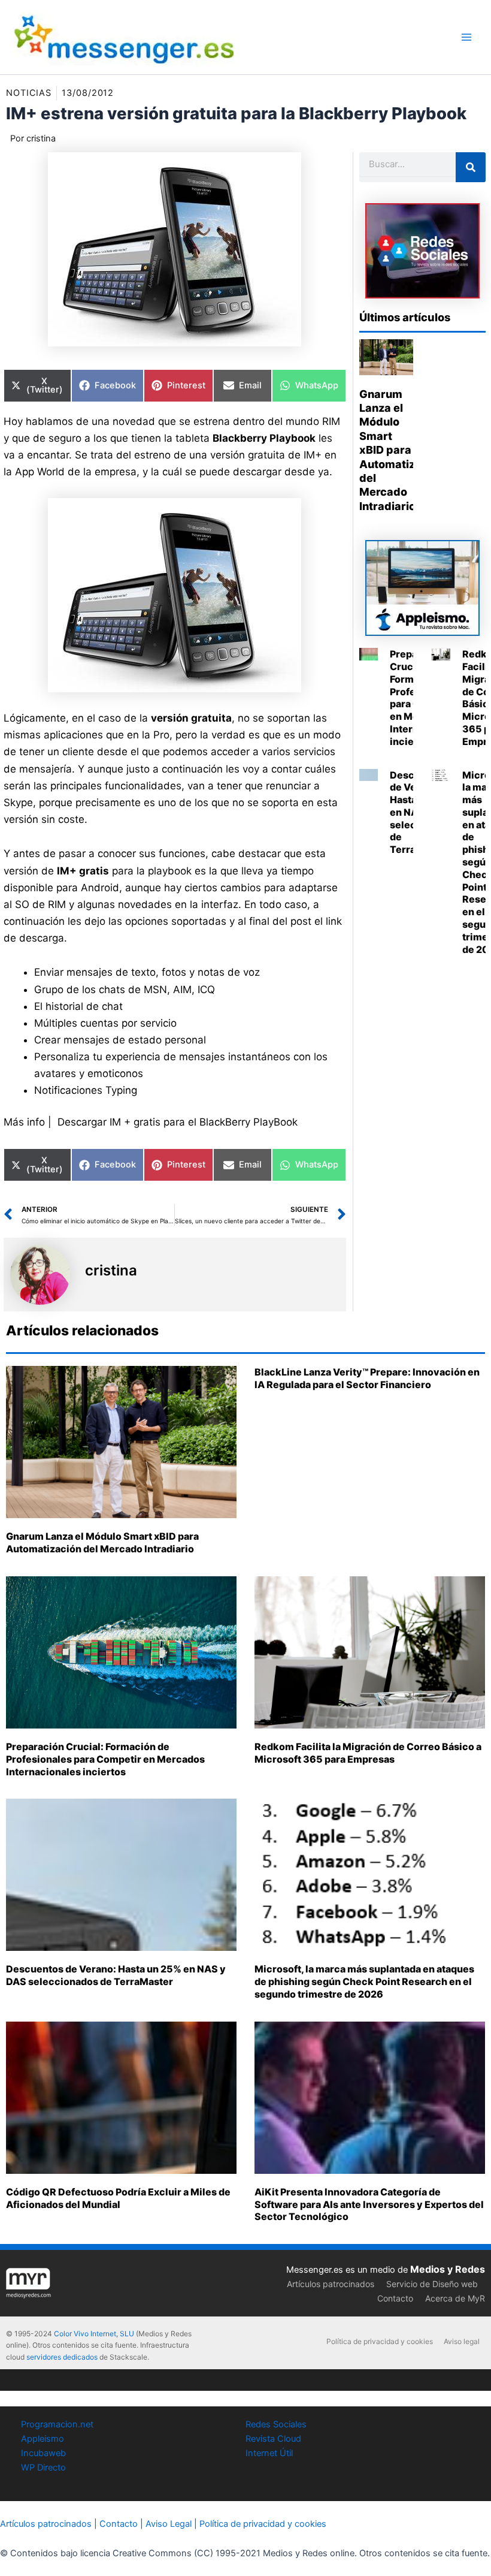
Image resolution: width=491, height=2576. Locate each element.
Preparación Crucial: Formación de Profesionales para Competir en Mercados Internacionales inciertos (105, 1759)
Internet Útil (269, 2453)
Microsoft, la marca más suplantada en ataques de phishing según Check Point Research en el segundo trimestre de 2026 (364, 1981)
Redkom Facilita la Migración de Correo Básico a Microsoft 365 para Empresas (368, 1753)
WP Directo (43, 2468)
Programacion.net (57, 2424)
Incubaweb (43, 2453)
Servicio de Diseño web (432, 2284)
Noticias (29, 93)
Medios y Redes (448, 2269)
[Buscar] (471, 167)
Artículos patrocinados (331, 2284)
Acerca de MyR (455, 2298)
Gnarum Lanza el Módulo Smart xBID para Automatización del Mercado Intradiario (402, 450)
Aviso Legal (169, 2524)
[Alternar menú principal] (466, 37)
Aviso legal (462, 2341)
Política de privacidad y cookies (380, 2341)
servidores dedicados (62, 2357)
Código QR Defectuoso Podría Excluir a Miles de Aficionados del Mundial (118, 2198)
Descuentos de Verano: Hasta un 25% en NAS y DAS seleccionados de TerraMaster (116, 1975)
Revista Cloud (273, 2439)
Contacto (395, 2298)
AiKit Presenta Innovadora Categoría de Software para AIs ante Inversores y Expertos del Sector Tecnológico (369, 2204)
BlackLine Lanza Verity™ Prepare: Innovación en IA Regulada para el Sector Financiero (367, 1378)
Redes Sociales (276, 2424)
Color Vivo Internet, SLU (94, 2334)
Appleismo (43, 2439)
